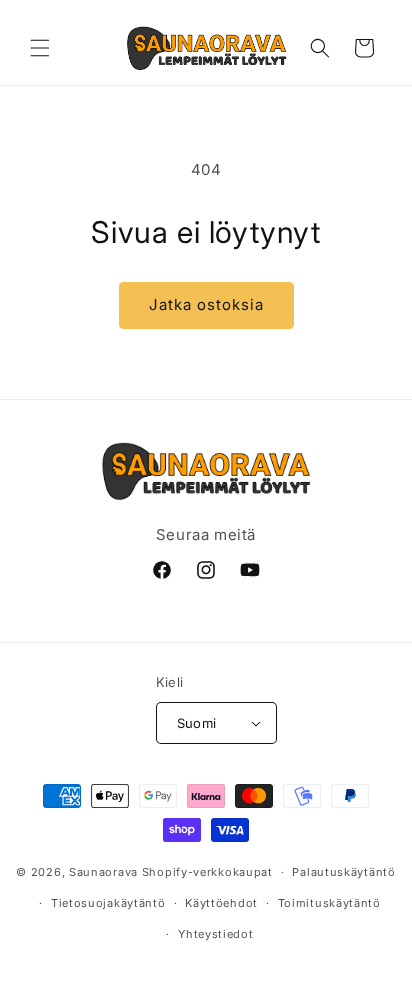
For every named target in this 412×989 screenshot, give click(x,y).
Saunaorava (103, 872)
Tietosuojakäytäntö (108, 903)
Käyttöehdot (221, 903)
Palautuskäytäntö (343, 872)
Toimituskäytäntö (329, 903)
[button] (40, 48)
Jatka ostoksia (206, 304)
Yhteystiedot (215, 934)
